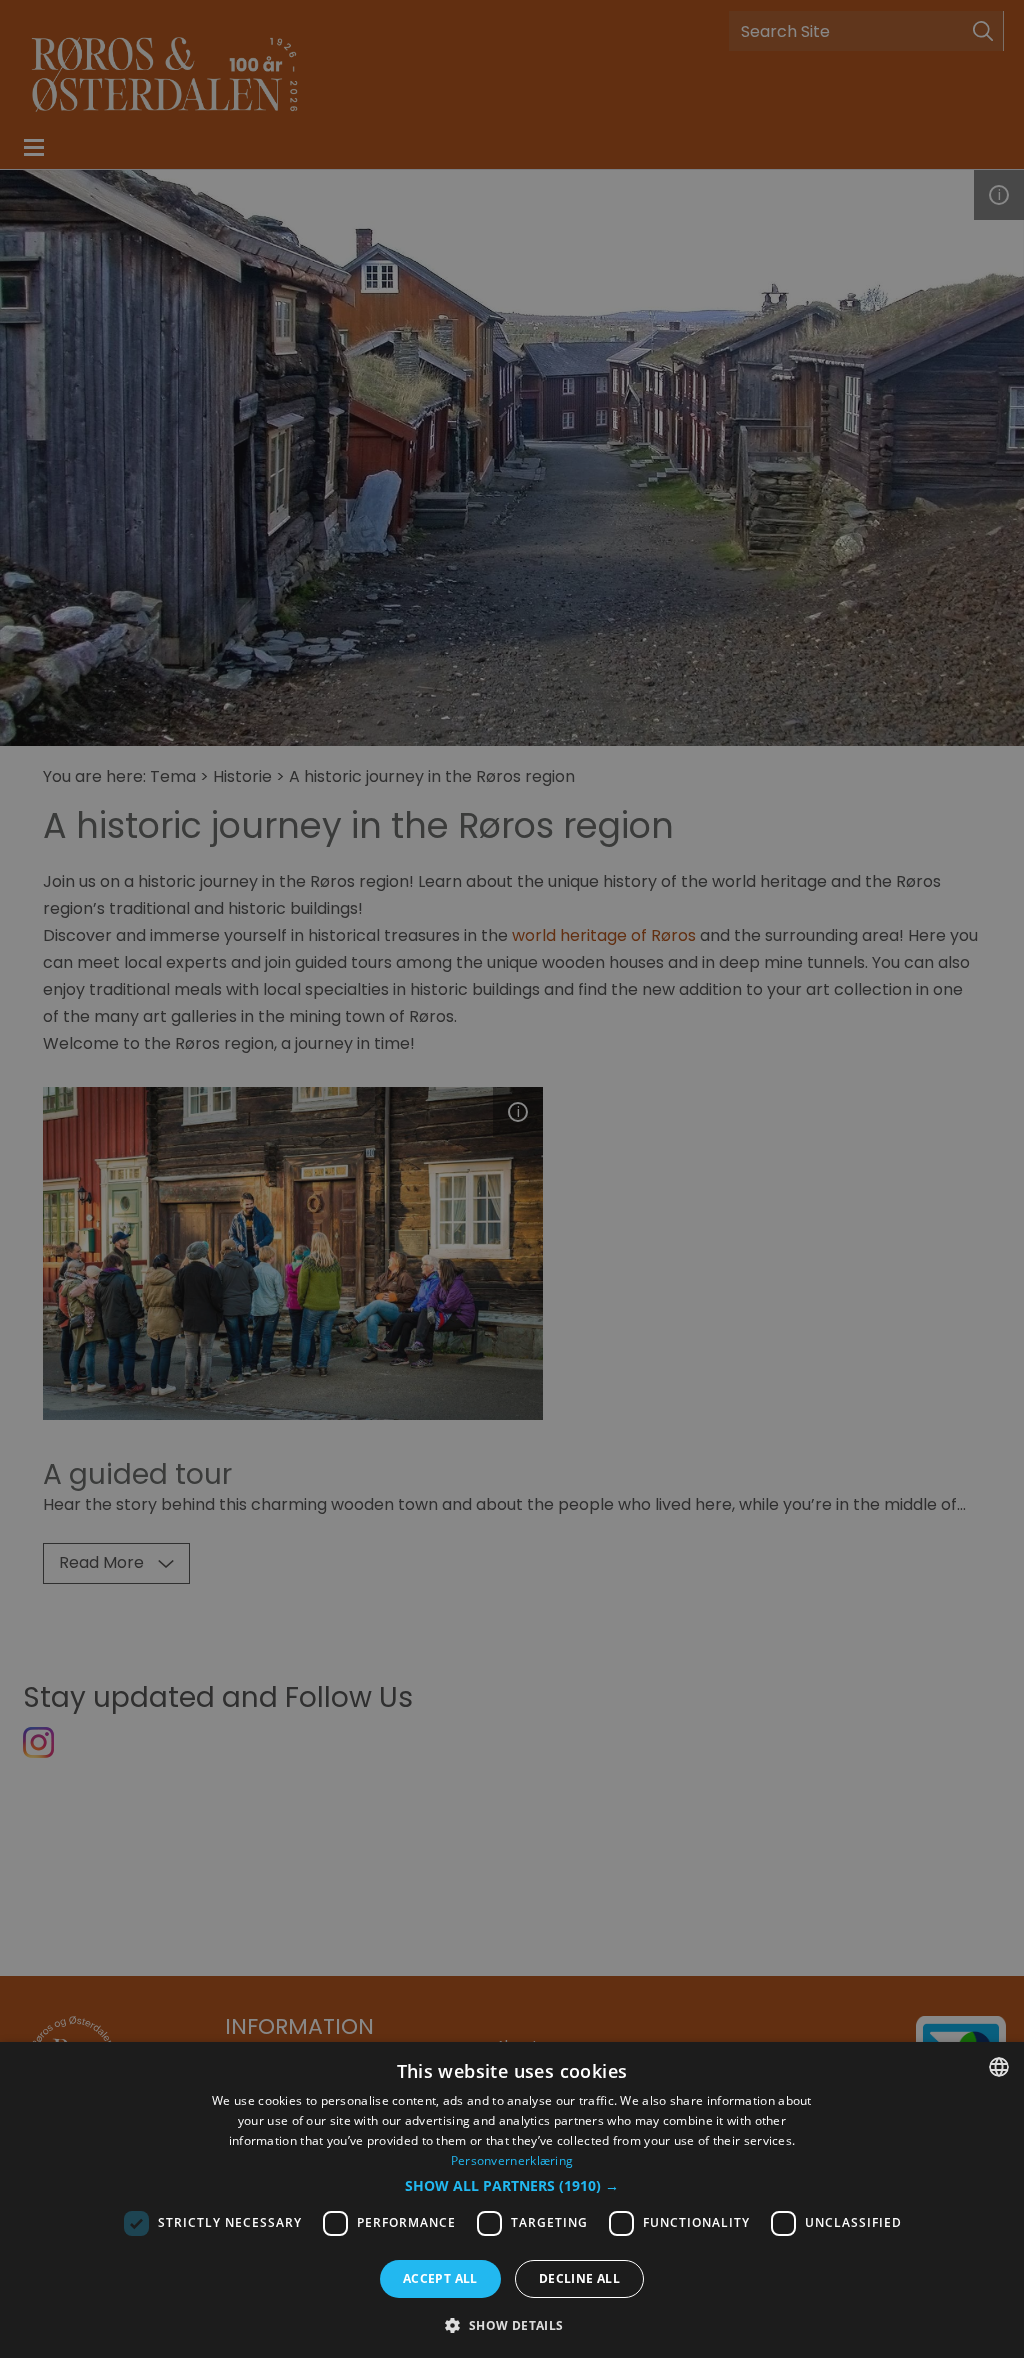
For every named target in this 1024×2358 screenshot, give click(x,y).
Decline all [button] (579, 2278)
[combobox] (999, 2067)
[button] (512, 2186)
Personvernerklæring (512, 2160)
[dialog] (512, 2200)
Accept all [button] (440, 2278)
